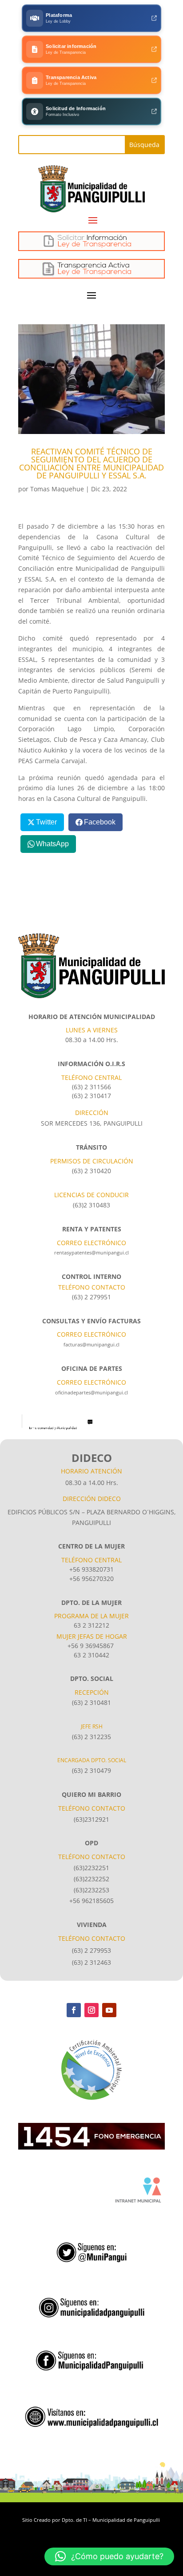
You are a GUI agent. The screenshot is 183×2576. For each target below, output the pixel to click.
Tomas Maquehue (57, 489)
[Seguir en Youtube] (109, 2010)
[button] (109, 2556)
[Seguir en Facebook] (74, 2010)
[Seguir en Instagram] (91, 2010)
